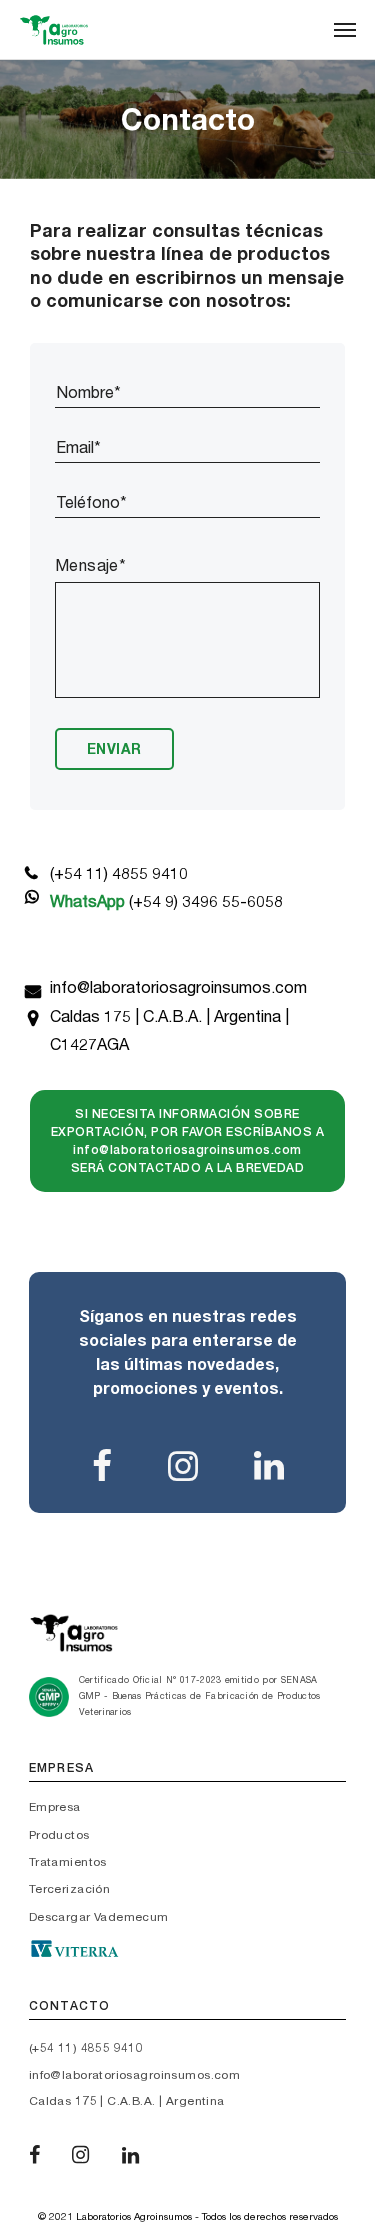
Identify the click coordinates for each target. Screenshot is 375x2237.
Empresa (55, 1807)
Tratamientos (68, 1862)
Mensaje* (90, 565)
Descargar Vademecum (99, 1917)
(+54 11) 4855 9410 (119, 873)
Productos (59, 1835)
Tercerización (69, 1889)
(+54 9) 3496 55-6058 (166, 901)
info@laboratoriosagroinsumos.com (178, 987)
